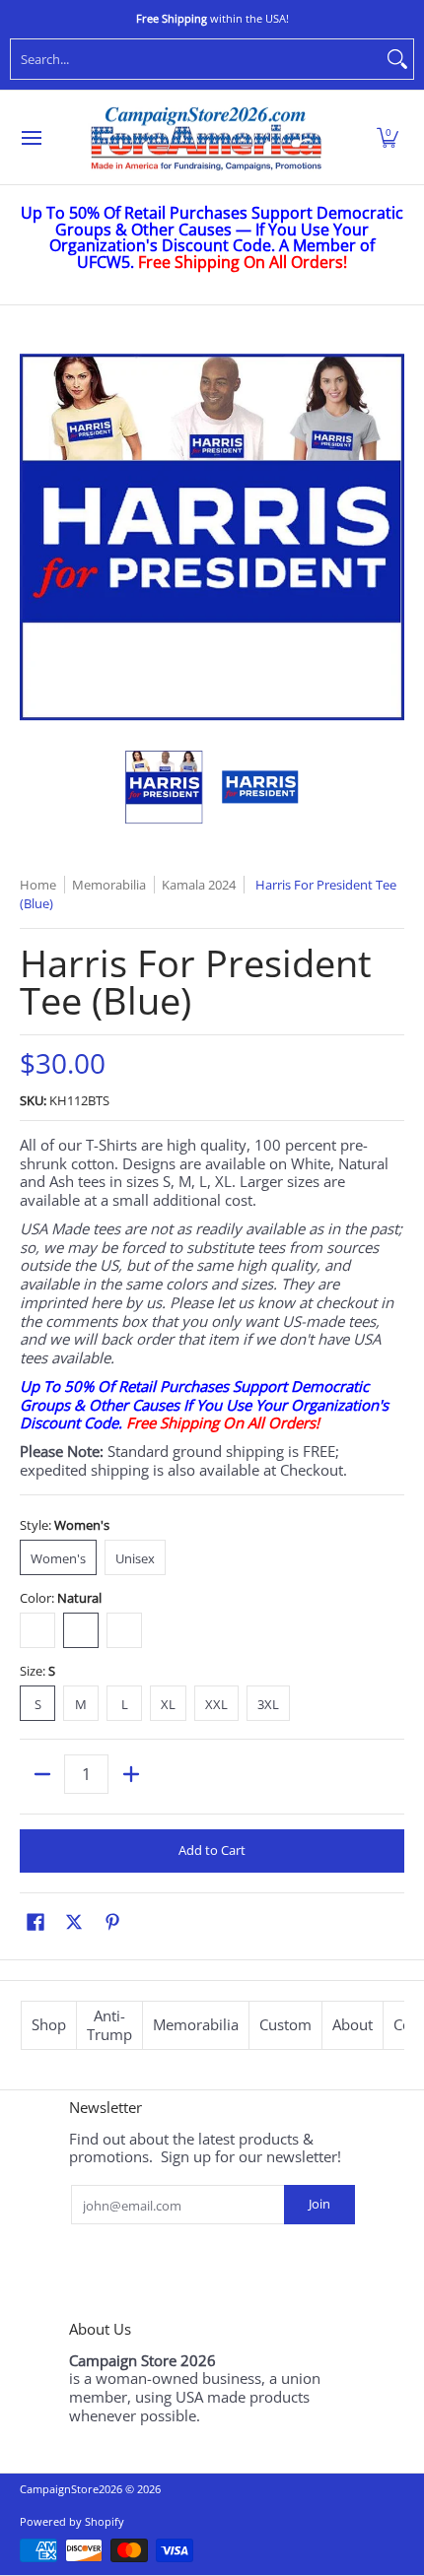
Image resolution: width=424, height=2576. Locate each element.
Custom (285, 2024)
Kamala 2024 (199, 885)
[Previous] (34, 537)
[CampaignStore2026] (206, 138)
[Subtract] (42, 1774)
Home (38, 885)
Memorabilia (196, 2024)
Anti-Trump (109, 2025)
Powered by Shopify (72, 2521)
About (353, 2024)
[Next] (390, 537)
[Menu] (31, 138)
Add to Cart (212, 1850)
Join (319, 2204)
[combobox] (196, 59)
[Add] (131, 1774)
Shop (49, 2024)
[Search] (397, 59)
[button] (388, 138)
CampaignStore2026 (71, 2489)
